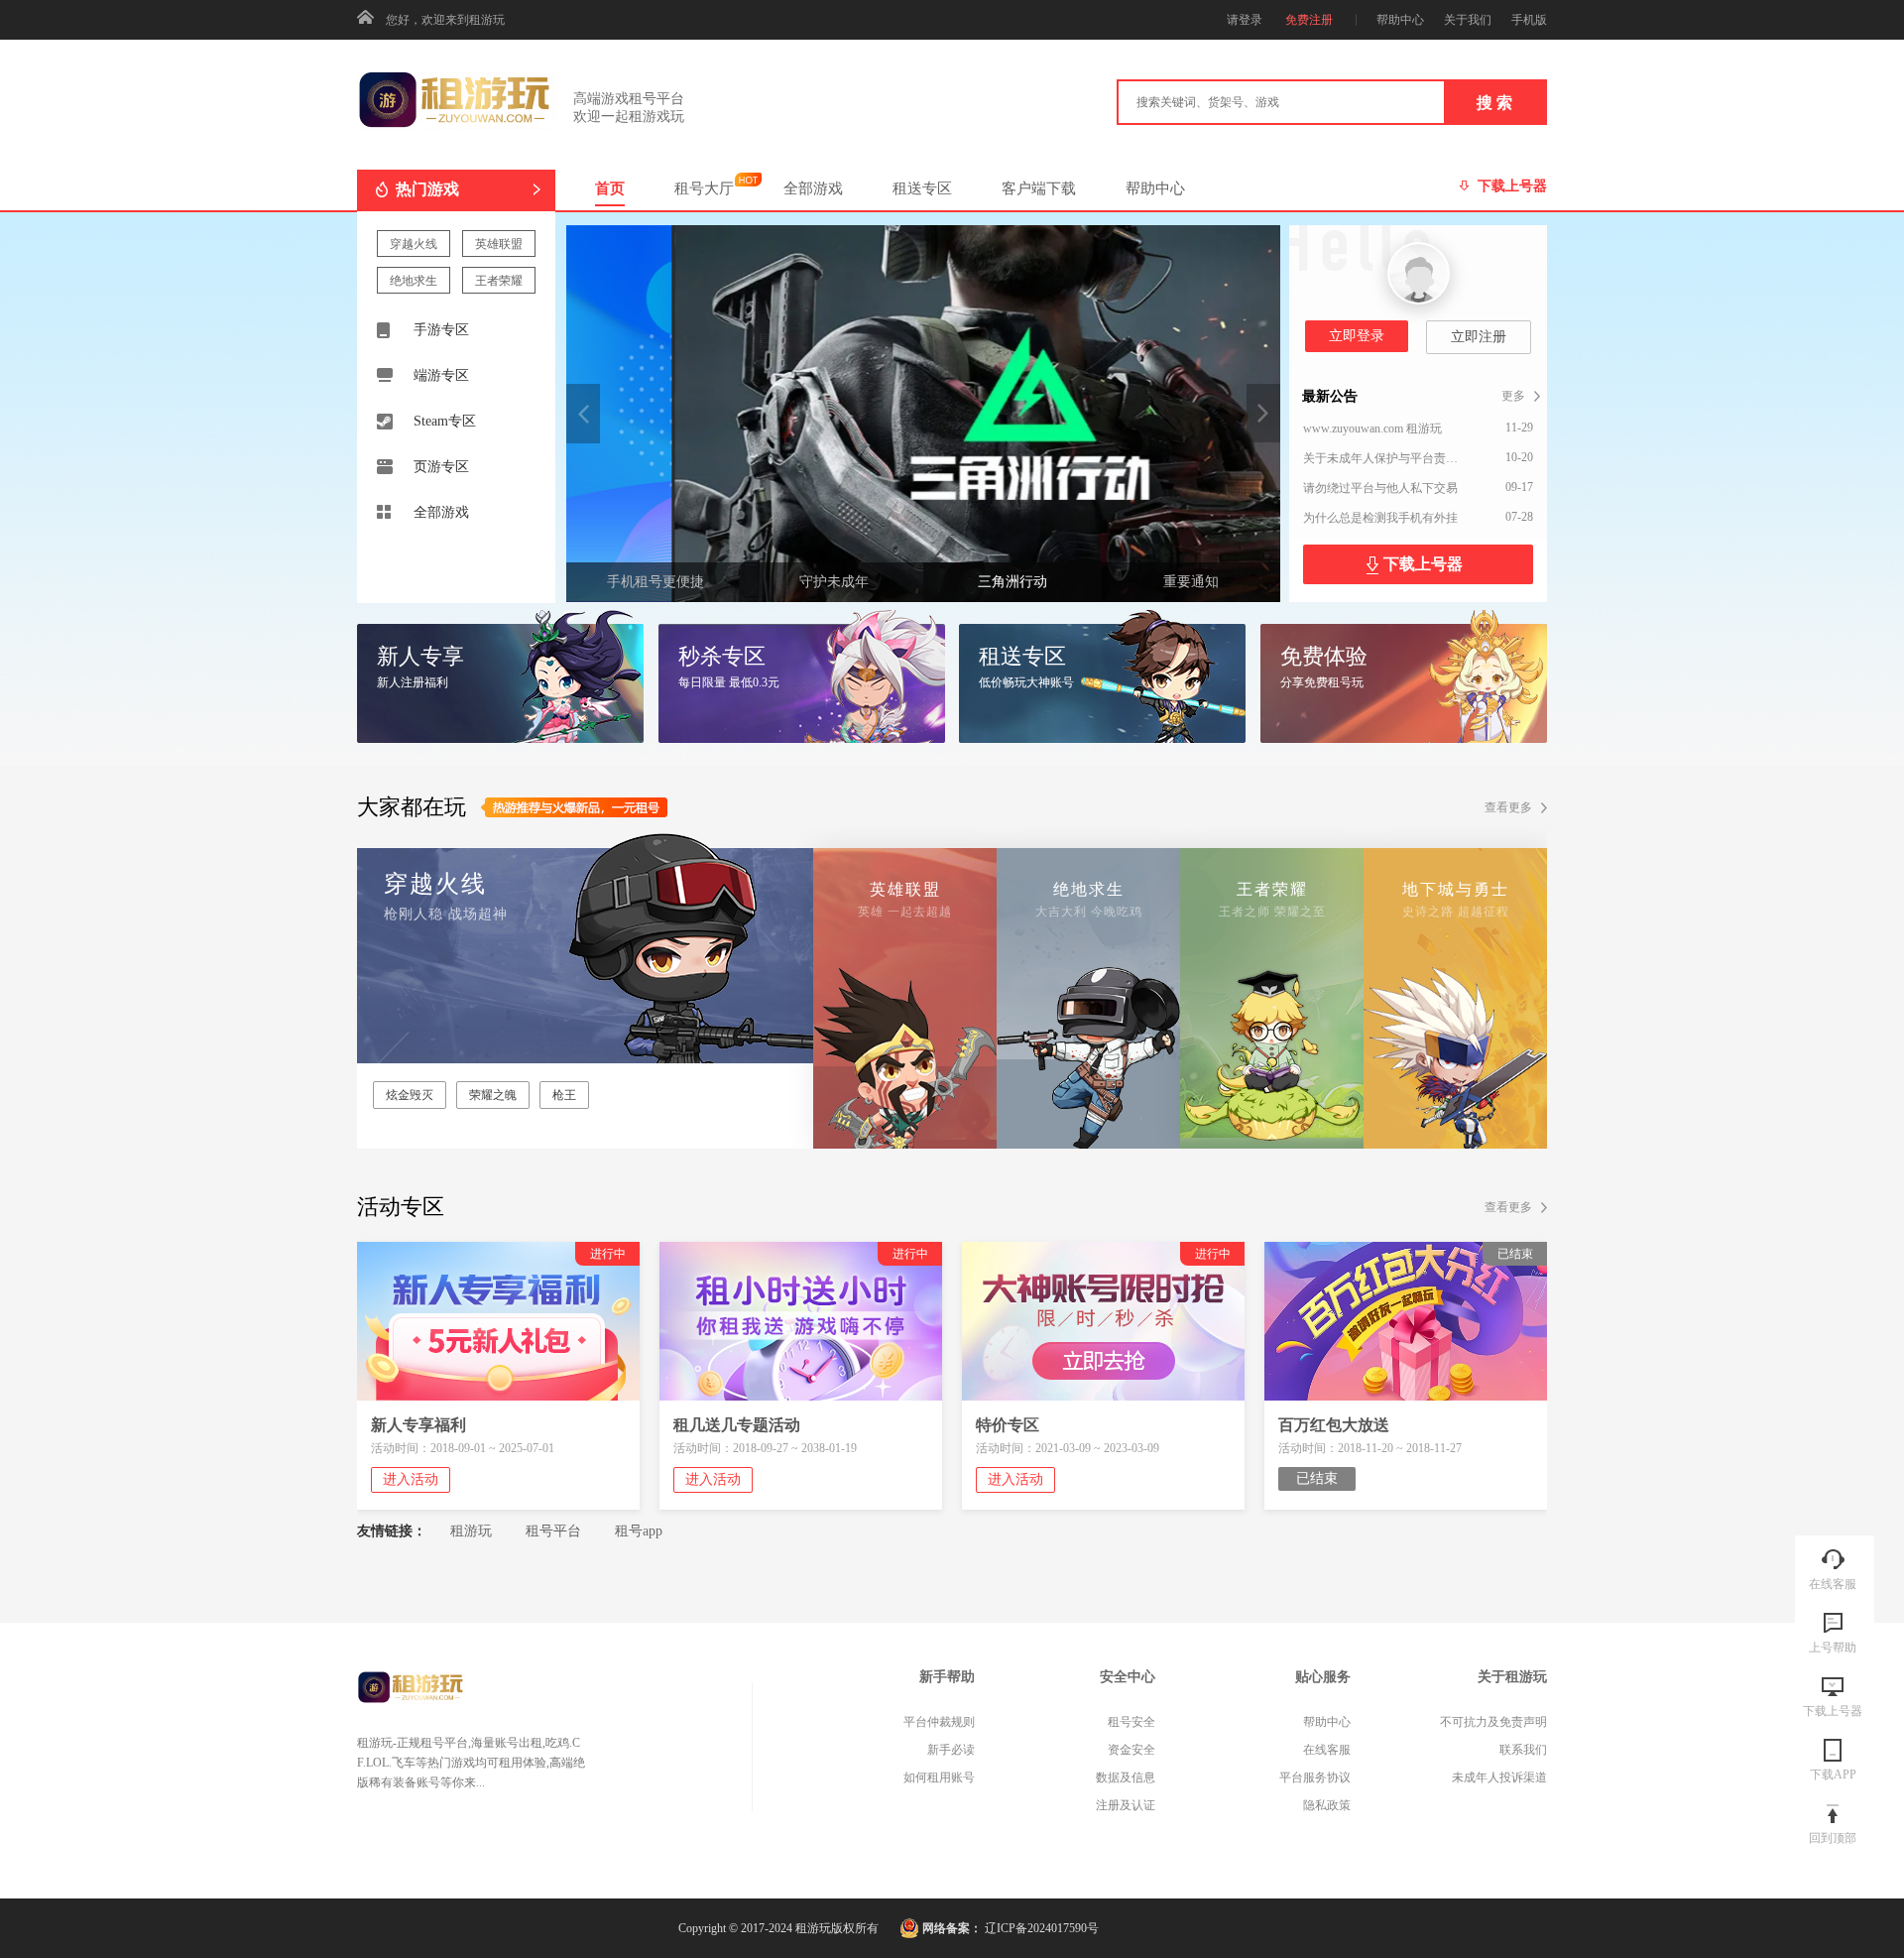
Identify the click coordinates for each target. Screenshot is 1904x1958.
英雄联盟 (499, 244)
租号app (639, 1531)
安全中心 (1128, 1677)
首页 (610, 188)
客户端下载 (1039, 188)
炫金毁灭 (410, 1095)
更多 (1513, 396)
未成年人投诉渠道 (1499, 1777)
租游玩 (471, 1531)
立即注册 (1479, 337)
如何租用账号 (939, 1777)
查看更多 (1508, 807)
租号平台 (553, 1531)
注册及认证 (1126, 1805)
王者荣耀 (499, 281)
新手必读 (951, 1750)
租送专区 (922, 188)
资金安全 (1131, 1750)
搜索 (1496, 103)
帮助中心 (1155, 188)
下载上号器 (1423, 564)
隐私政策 (1327, 1805)
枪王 (564, 1095)
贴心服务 (1323, 1677)
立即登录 (1357, 336)
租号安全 (1131, 1722)
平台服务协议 (1315, 1777)
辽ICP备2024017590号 (1042, 1928)
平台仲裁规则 (939, 1722)
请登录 (1245, 20)
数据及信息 (1126, 1777)
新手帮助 (947, 1677)
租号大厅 (704, 188)
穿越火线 (414, 244)
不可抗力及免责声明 (1493, 1722)
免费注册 (1309, 20)
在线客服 (1327, 1750)
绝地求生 (414, 281)
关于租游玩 (1512, 1677)
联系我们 (1523, 1750)
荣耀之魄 (493, 1095)
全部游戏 (813, 188)
